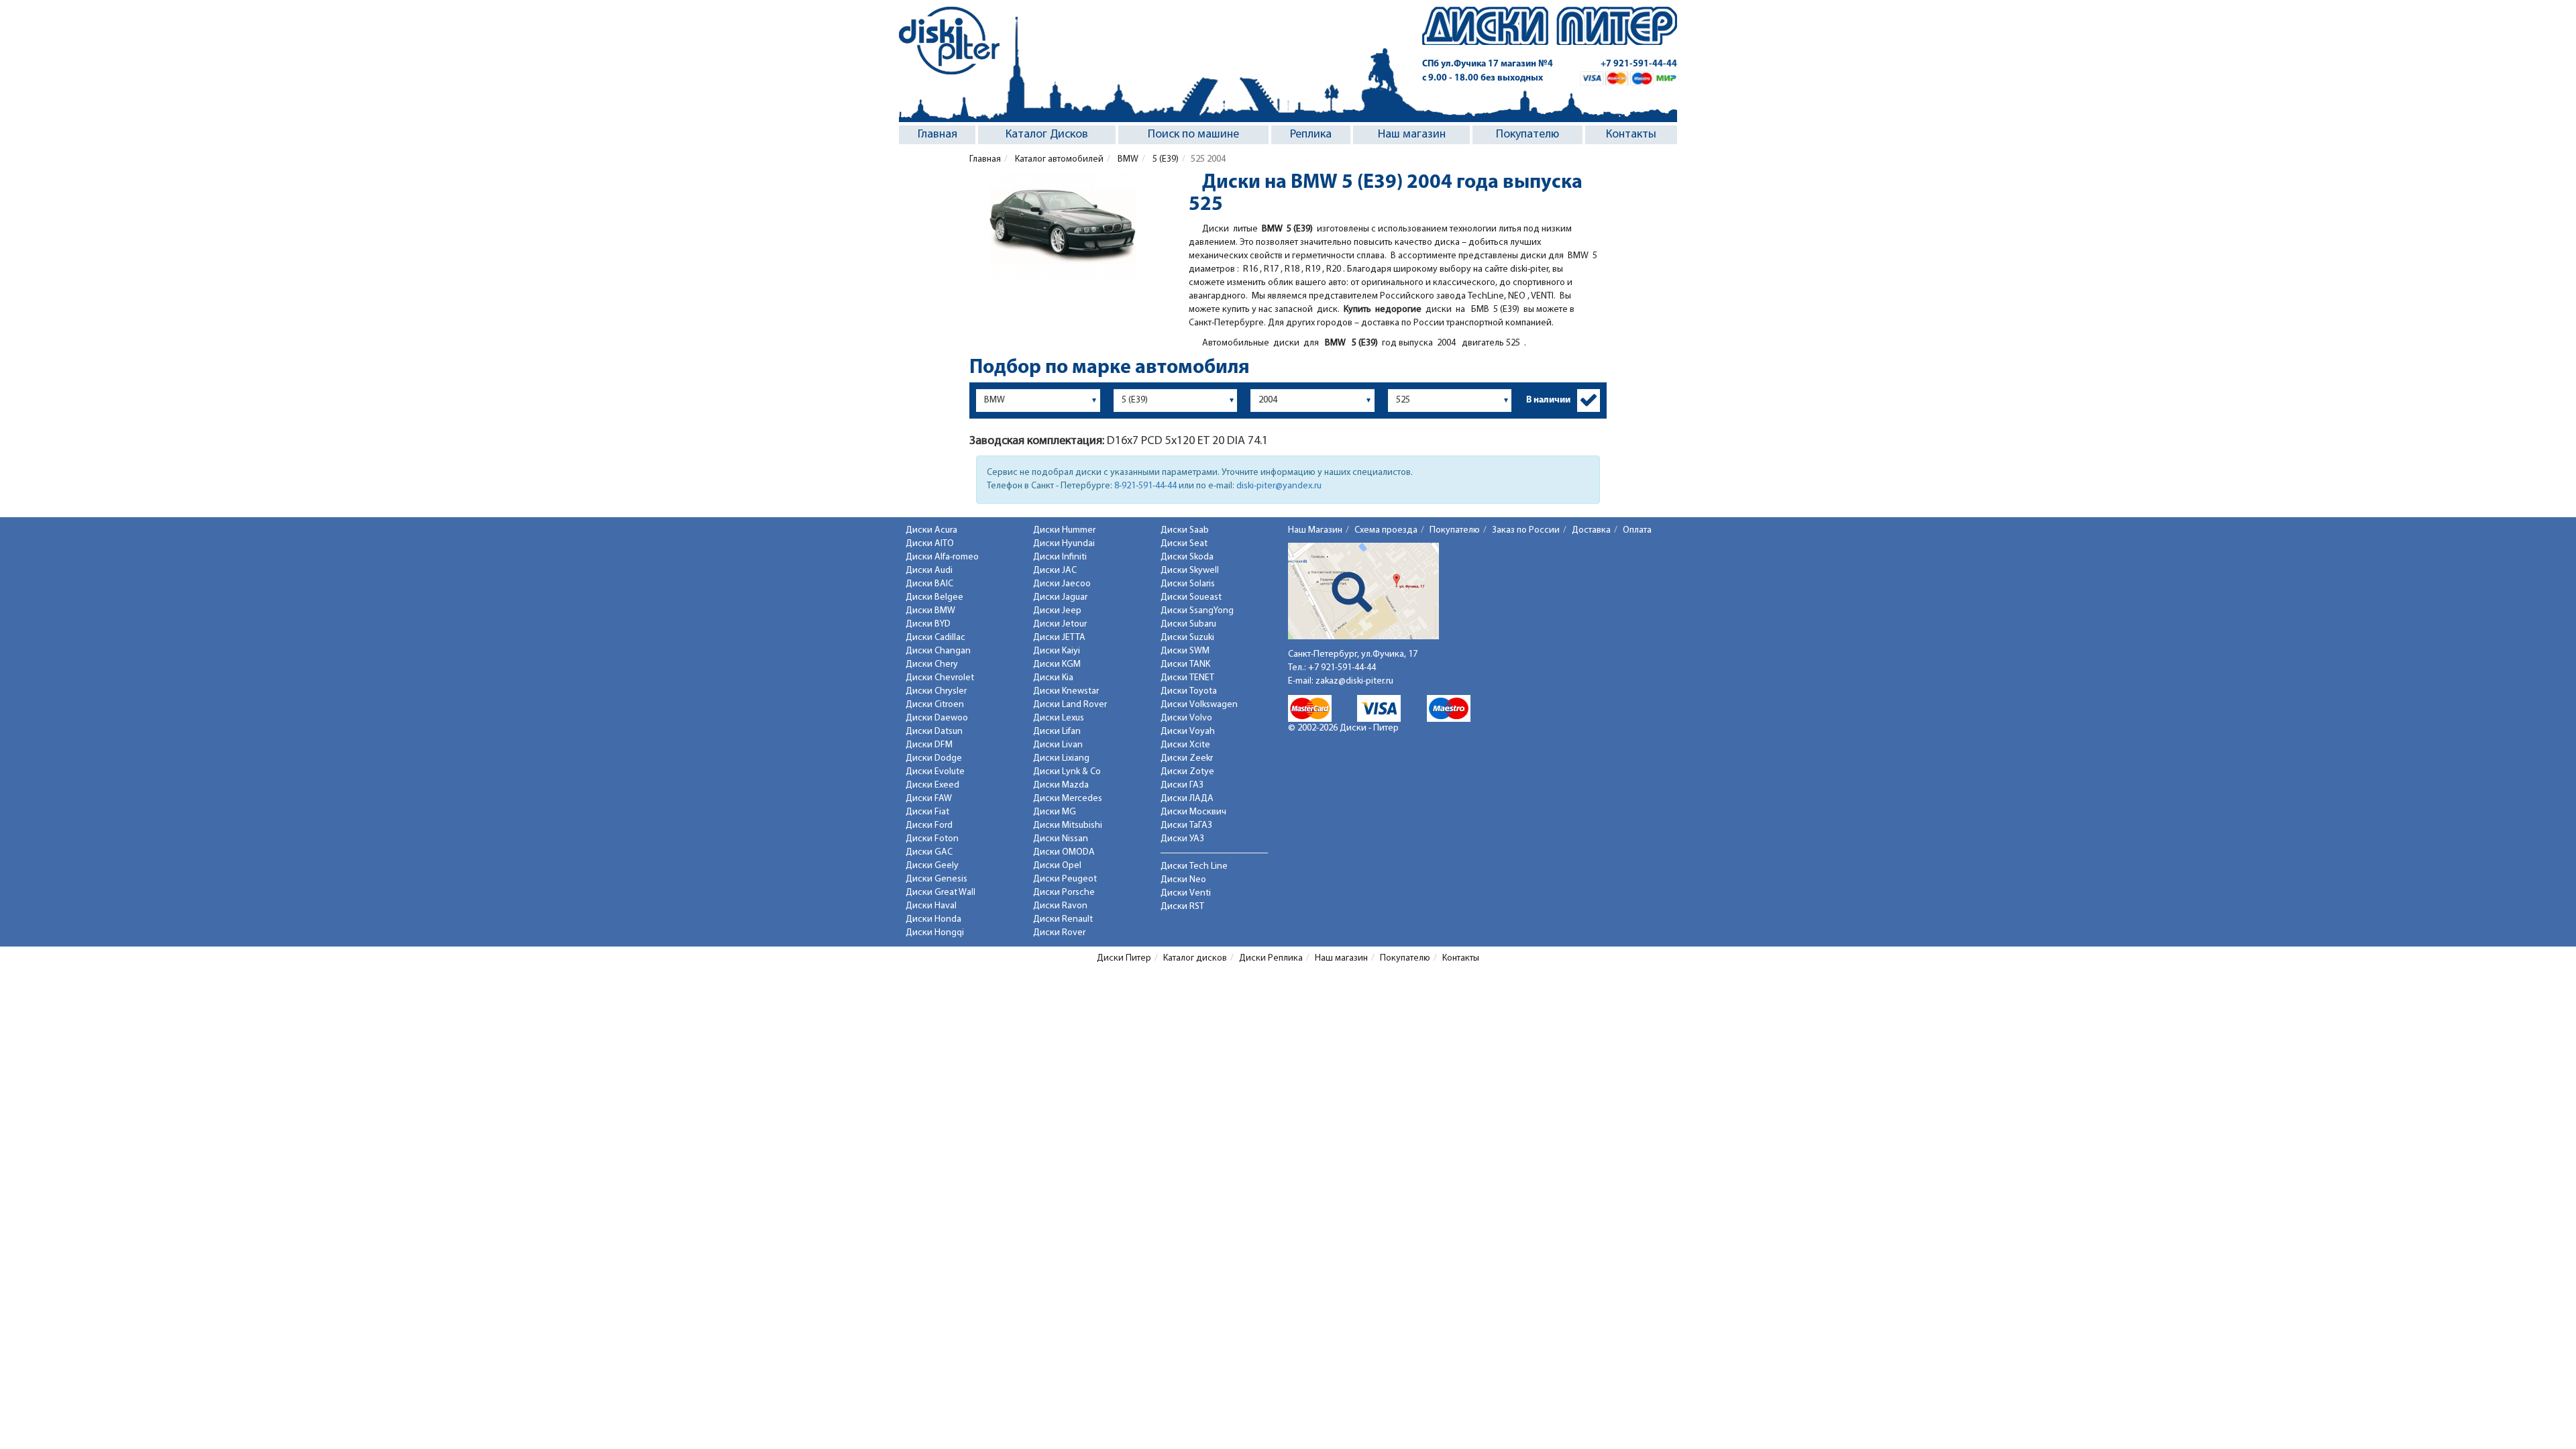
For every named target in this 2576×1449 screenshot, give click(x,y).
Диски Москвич (1193, 812)
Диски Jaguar (1060, 597)
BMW (1127, 159)
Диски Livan (1058, 745)
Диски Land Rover (1070, 705)
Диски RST (1182, 907)
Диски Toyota (1189, 691)
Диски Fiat (927, 812)
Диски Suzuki (1187, 638)
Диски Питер (1124, 958)
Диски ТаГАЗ (1186, 825)
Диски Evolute (935, 772)
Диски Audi (929, 571)
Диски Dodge (934, 758)
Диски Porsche (1064, 893)
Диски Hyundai (1064, 544)
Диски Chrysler (936, 691)
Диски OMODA (1064, 852)
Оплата (1637, 530)
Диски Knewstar (1066, 691)
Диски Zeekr (1187, 758)
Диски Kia (1053, 678)
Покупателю (1527, 135)
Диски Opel (1057, 866)
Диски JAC (1055, 571)
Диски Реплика (1271, 958)
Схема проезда (1386, 530)
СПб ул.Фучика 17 (1488, 64)
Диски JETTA (1059, 638)
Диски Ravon (1060, 906)
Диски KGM (1057, 664)
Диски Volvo (1186, 718)
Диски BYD (928, 624)
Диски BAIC (929, 584)
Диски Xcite (1185, 745)
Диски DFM (929, 745)
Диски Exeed (932, 785)
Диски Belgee (934, 597)
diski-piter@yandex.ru (1279, 486)
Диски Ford (929, 825)
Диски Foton (932, 839)
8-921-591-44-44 (1145, 486)
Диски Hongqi (935, 933)
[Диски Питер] (949, 41)
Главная (937, 135)
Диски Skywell (1190, 571)
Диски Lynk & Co (1067, 772)
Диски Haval (931, 906)
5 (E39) (1165, 159)
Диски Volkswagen (1199, 705)
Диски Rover (1059, 933)
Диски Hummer (1064, 530)
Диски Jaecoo (1062, 584)
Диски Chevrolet (940, 678)
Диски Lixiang (1061, 758)
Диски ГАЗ (1182, 785)
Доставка (1591, 530)
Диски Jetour (1060, 624)
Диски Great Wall (941, 893)
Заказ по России (1526, 530)
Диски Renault (1063, 919)
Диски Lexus (1059, 718)
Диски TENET (1187, 678)
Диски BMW (930, 611)
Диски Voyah (1188, 732)
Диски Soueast (1191, 597)
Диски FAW (929, 799)
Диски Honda (933, 919)
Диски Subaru (1188, 624)
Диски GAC (929, 852)
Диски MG (1055, 812)
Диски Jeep (1057, 611)
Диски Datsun (934, 732)
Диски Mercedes (1068, 799)
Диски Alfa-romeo (942, 557)
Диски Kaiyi (1057, 651)
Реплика (1311, 135)
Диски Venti (1186, 893)
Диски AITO (930, 544)
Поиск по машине (1193, 135)
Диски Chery (932, 664)
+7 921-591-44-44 (1639, 64)
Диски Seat (1184, 544)
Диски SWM (1185, 651)
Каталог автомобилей (1058, 159)
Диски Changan (938, 651)
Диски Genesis (936, 879)
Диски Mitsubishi (1068, 825)
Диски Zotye (1187, 772)
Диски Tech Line (1194, 866)
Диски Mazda (1061, 785)
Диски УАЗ (1182, 839)
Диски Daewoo (937, 718)
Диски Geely (932, 866)
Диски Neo (1183, 880)
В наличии (1548, 400)
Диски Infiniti (1060, 557)
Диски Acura (931, 530)
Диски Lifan (1057, 732)
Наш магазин (1412, 135)
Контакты (1631, 135)
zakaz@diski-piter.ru (1354, 681)
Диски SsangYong (1197, 611)
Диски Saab (1185, 530)
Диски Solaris (1188, 584)
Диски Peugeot (1065, 879)
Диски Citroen (935, 705)
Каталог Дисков (1047, 135)
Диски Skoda (1187, 557)
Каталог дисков (1195, 958)
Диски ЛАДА (1187, 799)
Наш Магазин (1315, 530)
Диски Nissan (1061, 839)
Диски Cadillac (935, 638)
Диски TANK (1185, 664)
